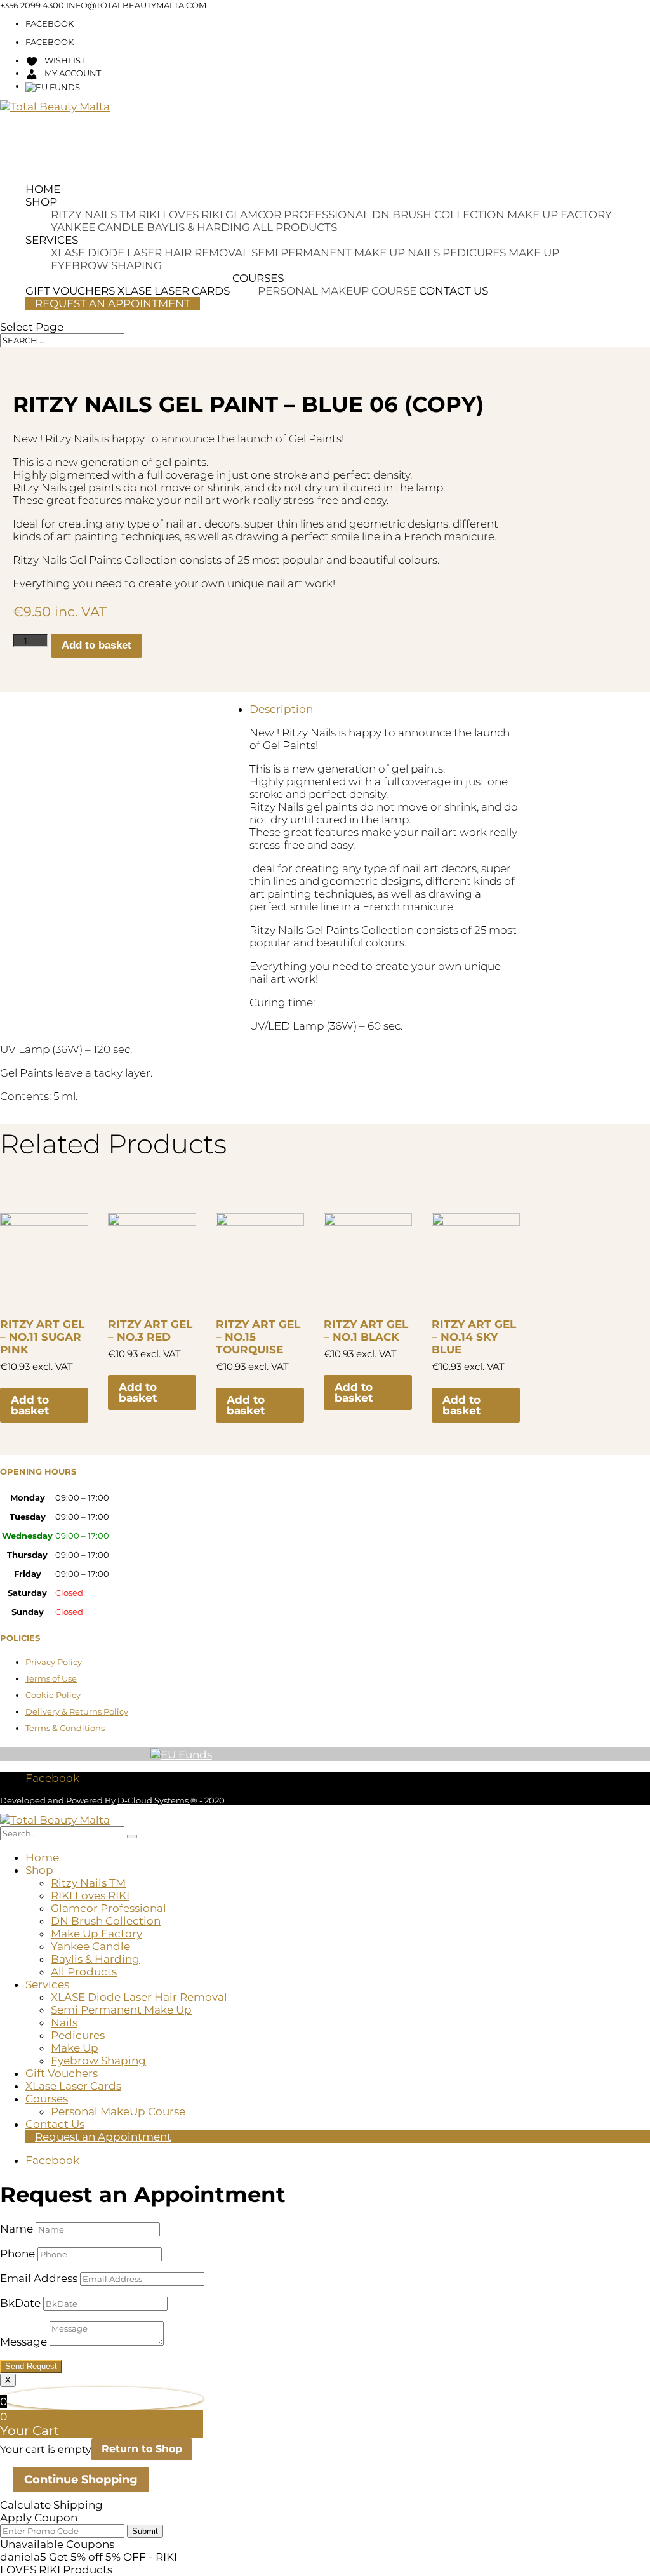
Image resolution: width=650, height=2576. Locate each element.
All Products (295, 227)
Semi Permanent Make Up (328, 253)
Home (43, 189)
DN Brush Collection (438, 215)
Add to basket (96, 645)
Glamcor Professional (297, 215)
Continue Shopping (81, 2480)
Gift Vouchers (62, 2073)
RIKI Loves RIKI (181, 215)
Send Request (31, 2366)
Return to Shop (142, 2449)
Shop (41, 202)
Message (23, 2342)
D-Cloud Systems (154, 1800)
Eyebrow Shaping (106, 265)
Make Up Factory (560, 215)
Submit (145, 2531)
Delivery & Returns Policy (77, 1711)
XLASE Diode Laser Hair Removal (150, 253)
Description (281, 709)
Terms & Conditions (65, 1728)
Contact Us (454, 291)
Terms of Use (51, 1678)
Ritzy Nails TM (93, 215)
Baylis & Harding (198, 227)
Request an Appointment (113, 303)
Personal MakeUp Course (337, 291)
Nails (424, 253)
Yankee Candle (97, 227)
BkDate (20, 2303)
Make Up (534, 253)
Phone (17, 2254)
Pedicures (474, 253)
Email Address (39, 2278)
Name (17, 2229)
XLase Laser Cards (73, 2086)
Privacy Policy (54, 1662)
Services (52, 240)
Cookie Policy (53, 1695)
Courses (258, 278)
